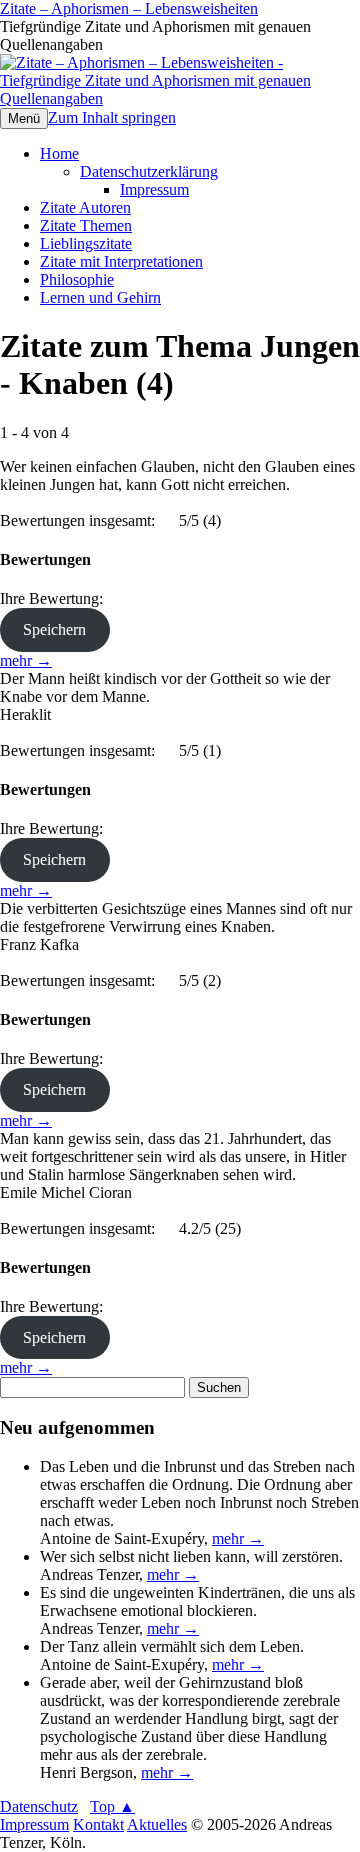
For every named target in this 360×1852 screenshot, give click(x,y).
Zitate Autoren (85, 207)
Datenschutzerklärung (149, 171)
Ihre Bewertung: (55, 598)
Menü (24, 118)
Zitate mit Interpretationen (121, 261)
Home (59, 153)
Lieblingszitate (86, 243)
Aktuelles (157, 1824)
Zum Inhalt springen (112, 117)
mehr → (26, 660)
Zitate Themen (86, 225)
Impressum (154, 189)
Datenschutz (39, 1806)
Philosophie (77, 279)
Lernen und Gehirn (100, 297)
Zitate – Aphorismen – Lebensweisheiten (129, 8)
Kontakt (98, 1824)
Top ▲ (112, 1806)
